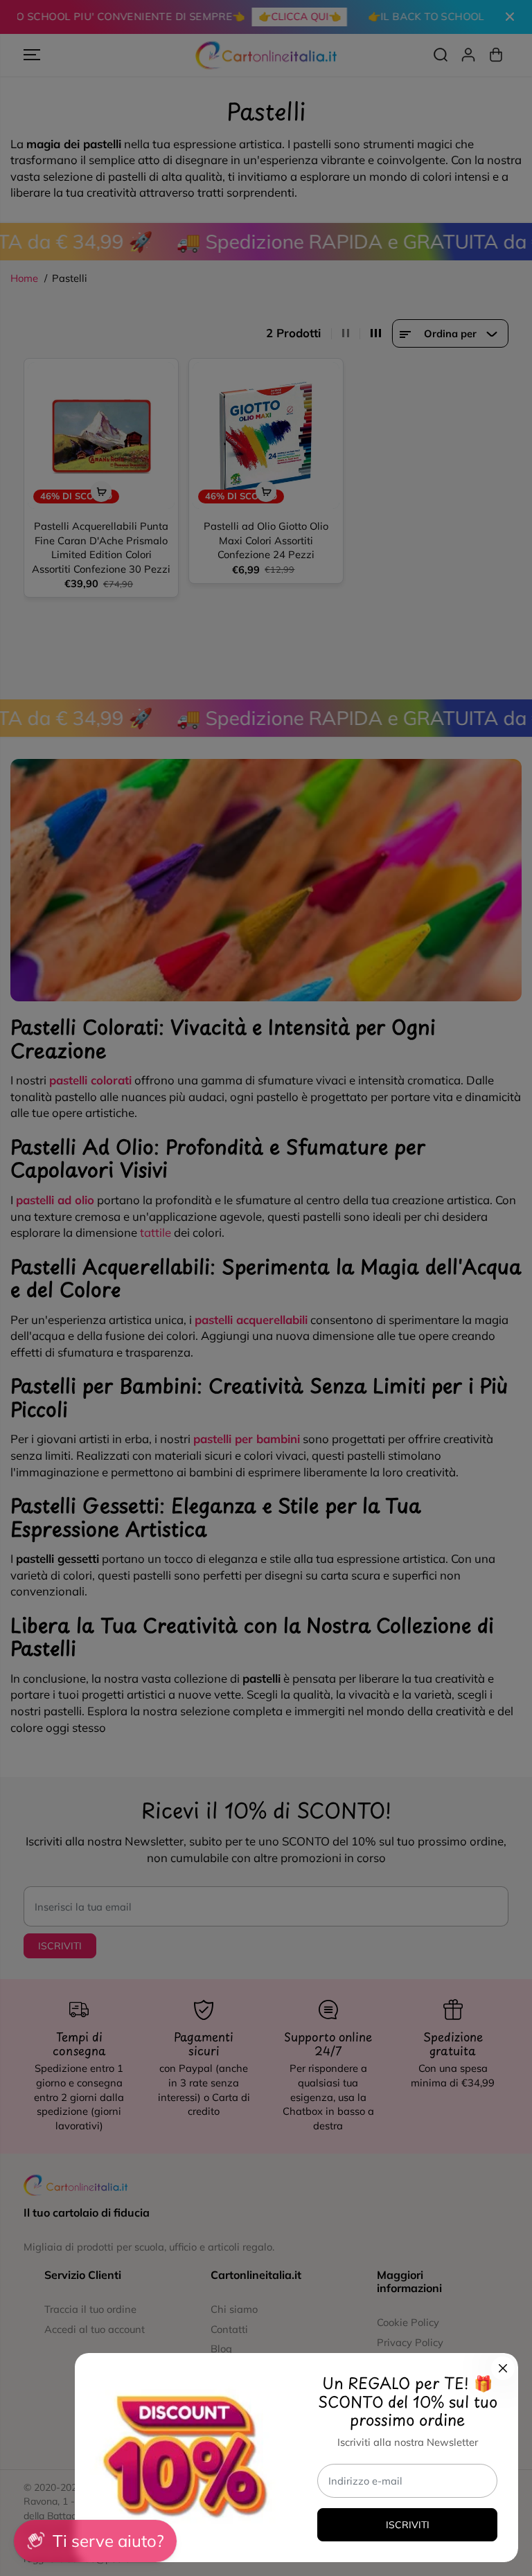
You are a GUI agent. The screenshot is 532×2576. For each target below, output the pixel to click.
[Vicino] (503, 2368)
